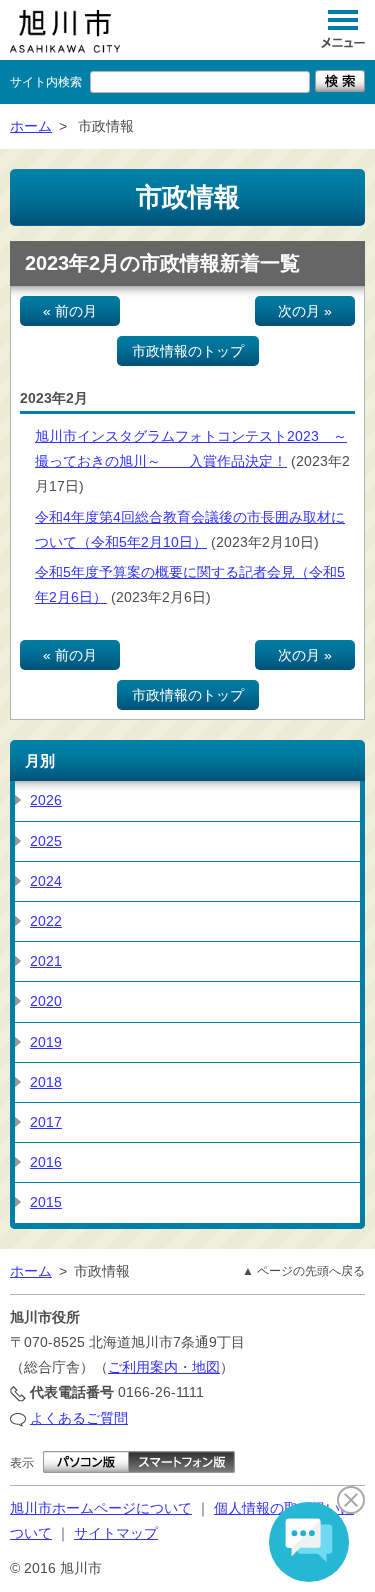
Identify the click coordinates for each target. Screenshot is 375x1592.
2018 (46, 1082)
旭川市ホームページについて (101, 1508)
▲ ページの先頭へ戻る (303, 1271)
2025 (46, 841)
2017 (46, 1122)
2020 (46, 1001)
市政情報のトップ (188, 351)
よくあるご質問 (79, 1418)
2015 (46, 1202)
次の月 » (305, 311)
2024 (46, 881)
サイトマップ (116, 1533)
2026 (46, 800)
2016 (46, 1162)
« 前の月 (70, 311)
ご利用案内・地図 (164, 1367)
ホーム (31, 126)
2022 (46, 921)
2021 (46, 961)
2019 (46, 1042)
